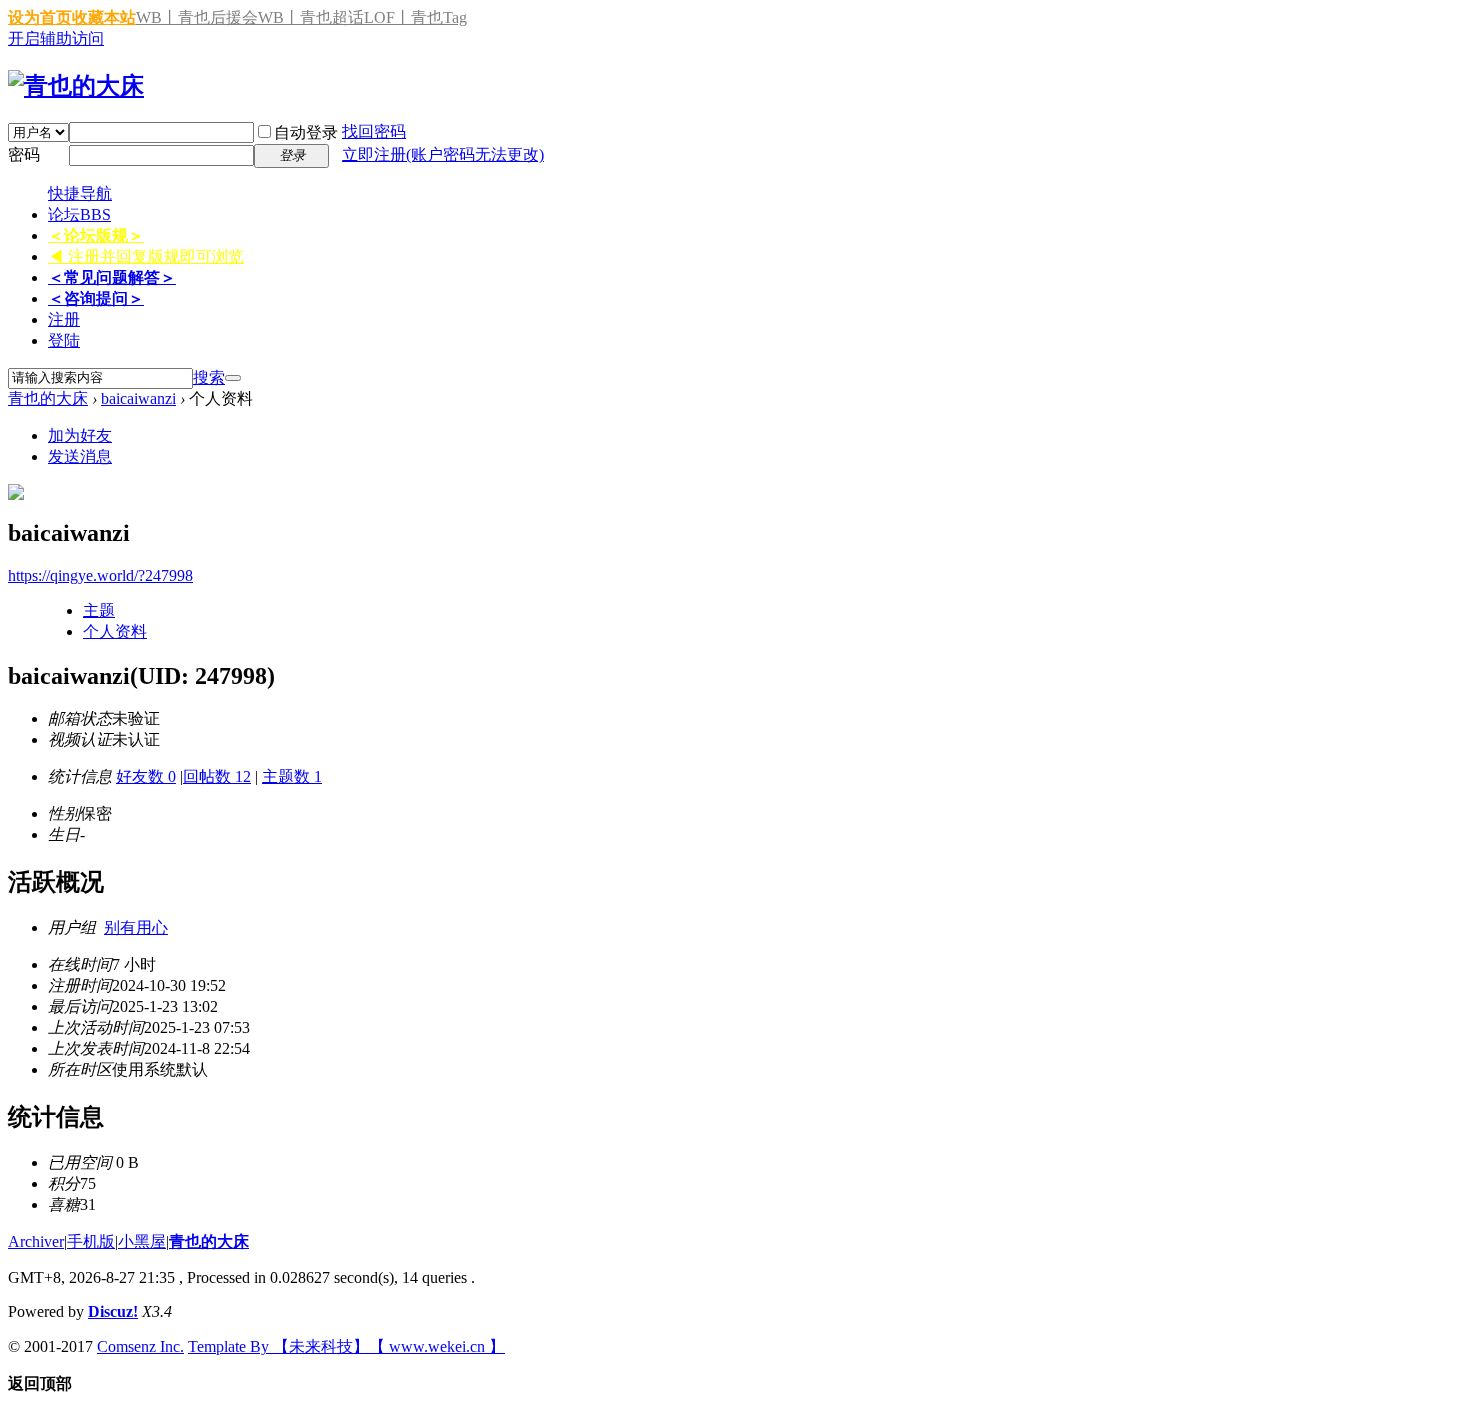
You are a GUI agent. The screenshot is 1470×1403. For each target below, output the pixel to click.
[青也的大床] (76, 86)
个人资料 (115, 631)
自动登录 (306, 132)
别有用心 (136, 927)
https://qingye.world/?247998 (100, 575)
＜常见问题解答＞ (112, 277)
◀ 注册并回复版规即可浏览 (146, 256)
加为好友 (80, 435)
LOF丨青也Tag (415, 17)
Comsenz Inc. (140, 1346)
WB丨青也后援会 (197, 17)
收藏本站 (104, 17)
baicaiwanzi (138, 398)
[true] (233, 378)
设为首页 (40, 17)
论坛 (79, 214)
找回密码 (374, 131)
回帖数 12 (217, 776)
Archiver (36, 1241)
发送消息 (80, 456)
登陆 (64, 340)
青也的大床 (48, 398)
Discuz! (113, 1311)
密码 (24, 154)
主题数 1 (292, 776)
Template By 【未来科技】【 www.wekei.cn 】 (346, 1346)
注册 (64, 319)
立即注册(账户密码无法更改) (443, 154)
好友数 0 (146, 776)
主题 (99, 610)
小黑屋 (142, 1241)
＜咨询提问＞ (96, 298)
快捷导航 (80, 193)
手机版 (91, 1241)
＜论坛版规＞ (96, 235)
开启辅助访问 (56, 38)
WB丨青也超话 (311, 17)
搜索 (209, 377)
